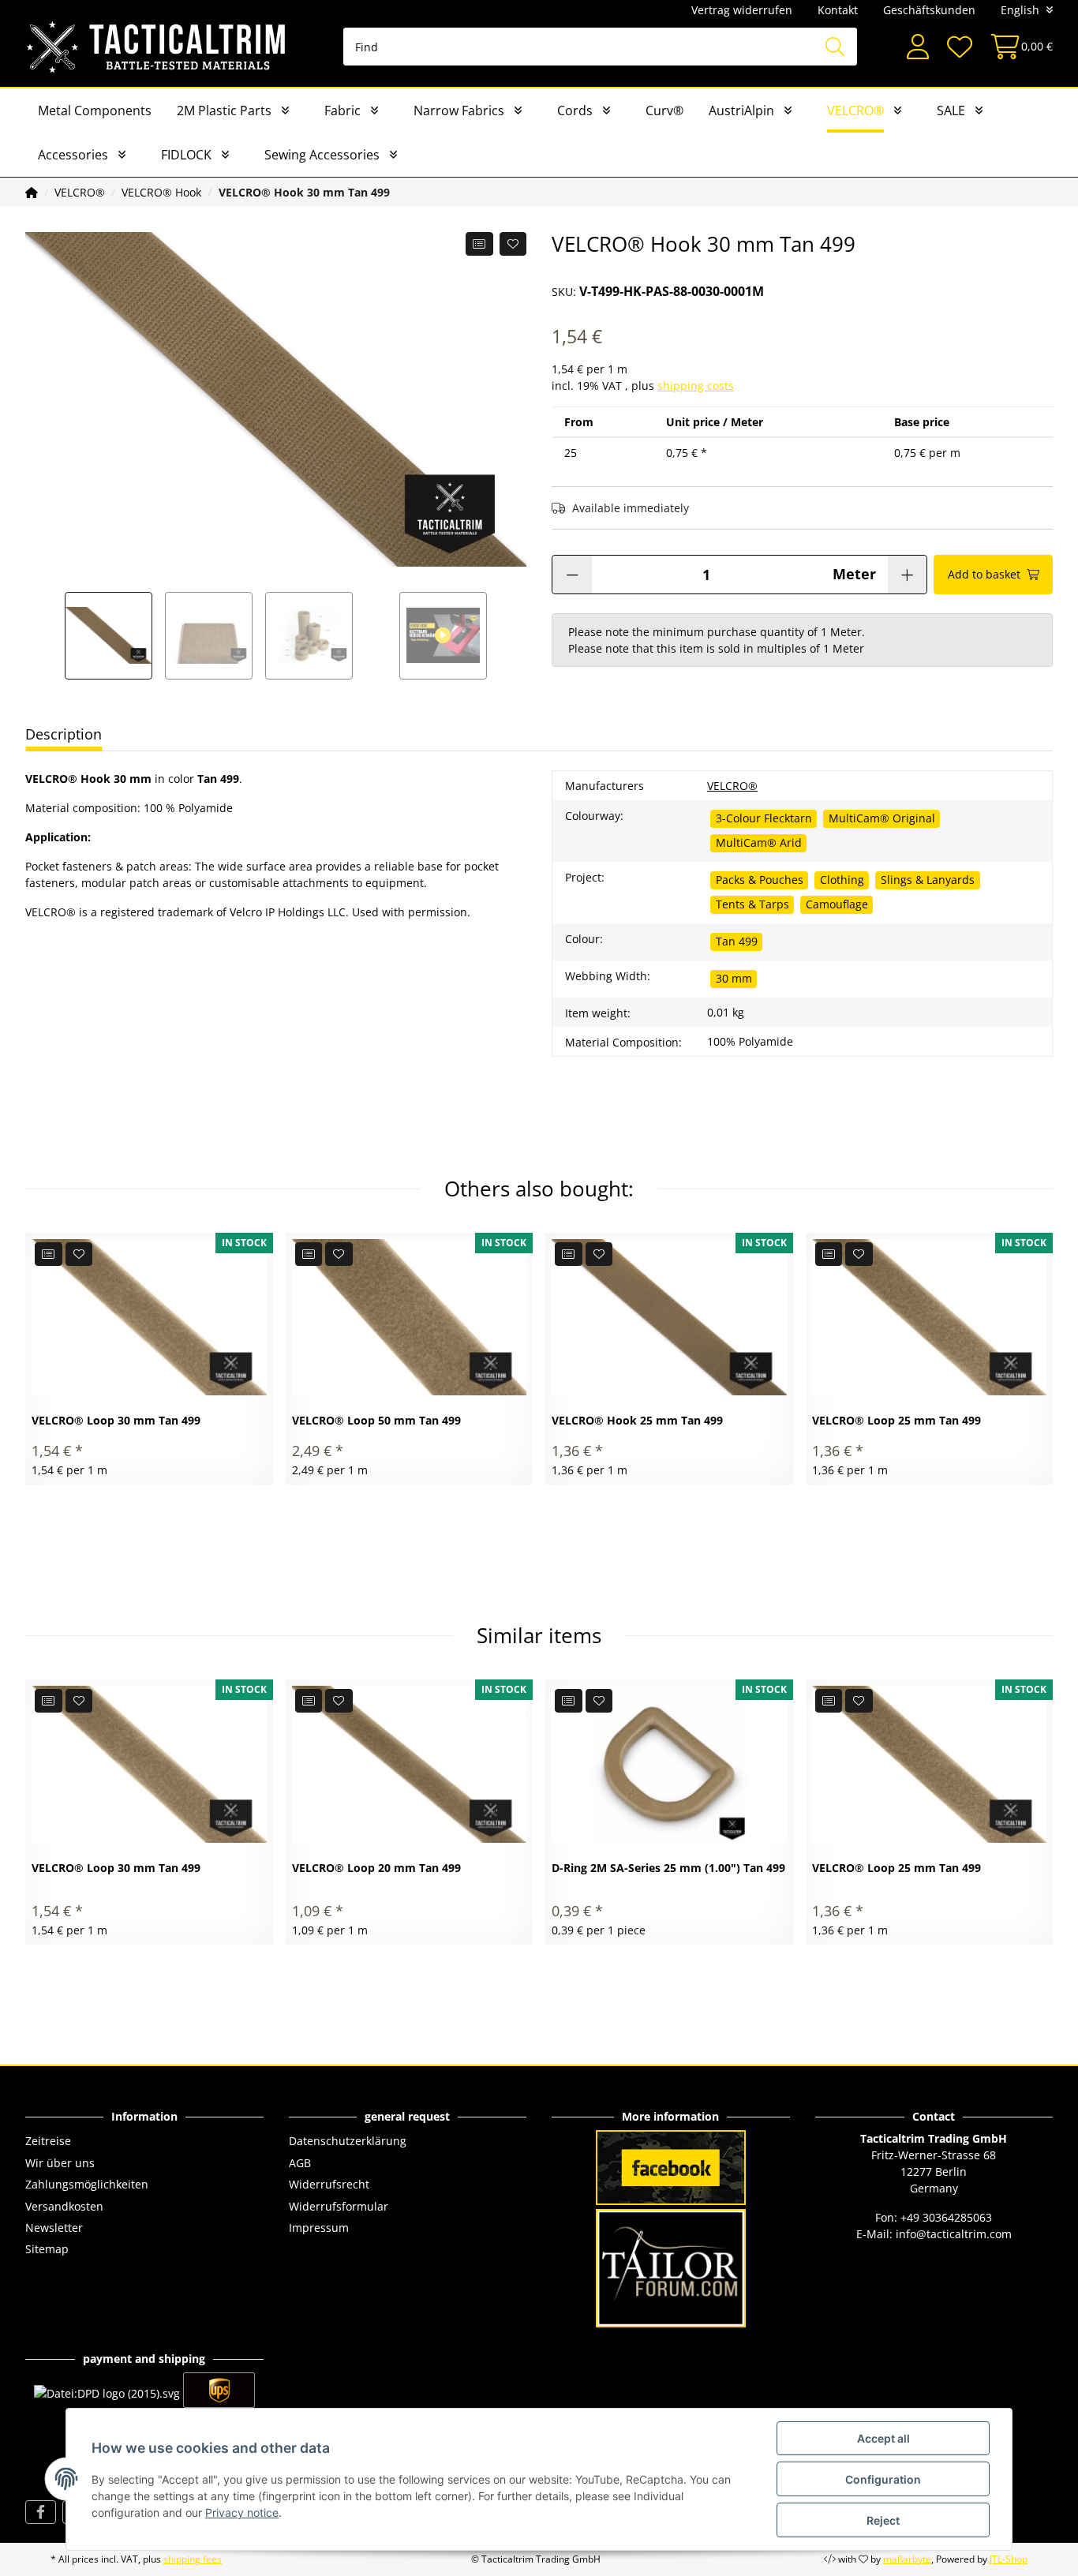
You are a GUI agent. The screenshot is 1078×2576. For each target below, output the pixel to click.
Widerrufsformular (339, 2206)
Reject (883, 2520)
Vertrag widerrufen (742, 10)
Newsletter (54, 2228)
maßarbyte (907, 2559)
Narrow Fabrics (459, 110)
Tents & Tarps (752, 904)
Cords (575, 110)
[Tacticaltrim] (157, 47)
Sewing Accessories (322, 155)
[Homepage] (32, 192)
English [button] (1020, 10)
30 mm (734, 978)
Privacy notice (242, 2512)
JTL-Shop (1009, 2559)
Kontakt (838, 10)
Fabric (342, 110)
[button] (918, 47)
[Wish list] (959, 47)
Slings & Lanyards (928, 880)
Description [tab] (64, 734)
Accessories (73, 155)
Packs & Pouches (760, 880)
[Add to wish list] (513, 244)
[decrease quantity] (572, 575)
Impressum (319, 2228)
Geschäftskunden (929, 10)
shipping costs (696, 386)
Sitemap (47, 2249)
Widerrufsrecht (329, 2184)
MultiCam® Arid (759, 842)
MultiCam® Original (882, 818)
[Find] (835, 47)
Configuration (883, 2479)
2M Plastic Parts (224, 110)
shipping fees (193, 2559)
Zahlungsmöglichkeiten (87, 2184)
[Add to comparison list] (479, 244)
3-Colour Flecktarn (764, 818)
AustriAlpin (741, 110)
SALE (951, 110)
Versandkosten (64, 2206)
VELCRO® (855, 110)
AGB (300, 2163)
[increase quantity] (907, 575)
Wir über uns (60, 2163)
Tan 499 (737, 941)
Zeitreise (48, 2141)
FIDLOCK (186, 155)
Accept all (883, 2438)
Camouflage (837, 904)
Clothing (842, 880)
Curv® (664, 110)
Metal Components (95, 110)
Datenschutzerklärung (348, 2141)
